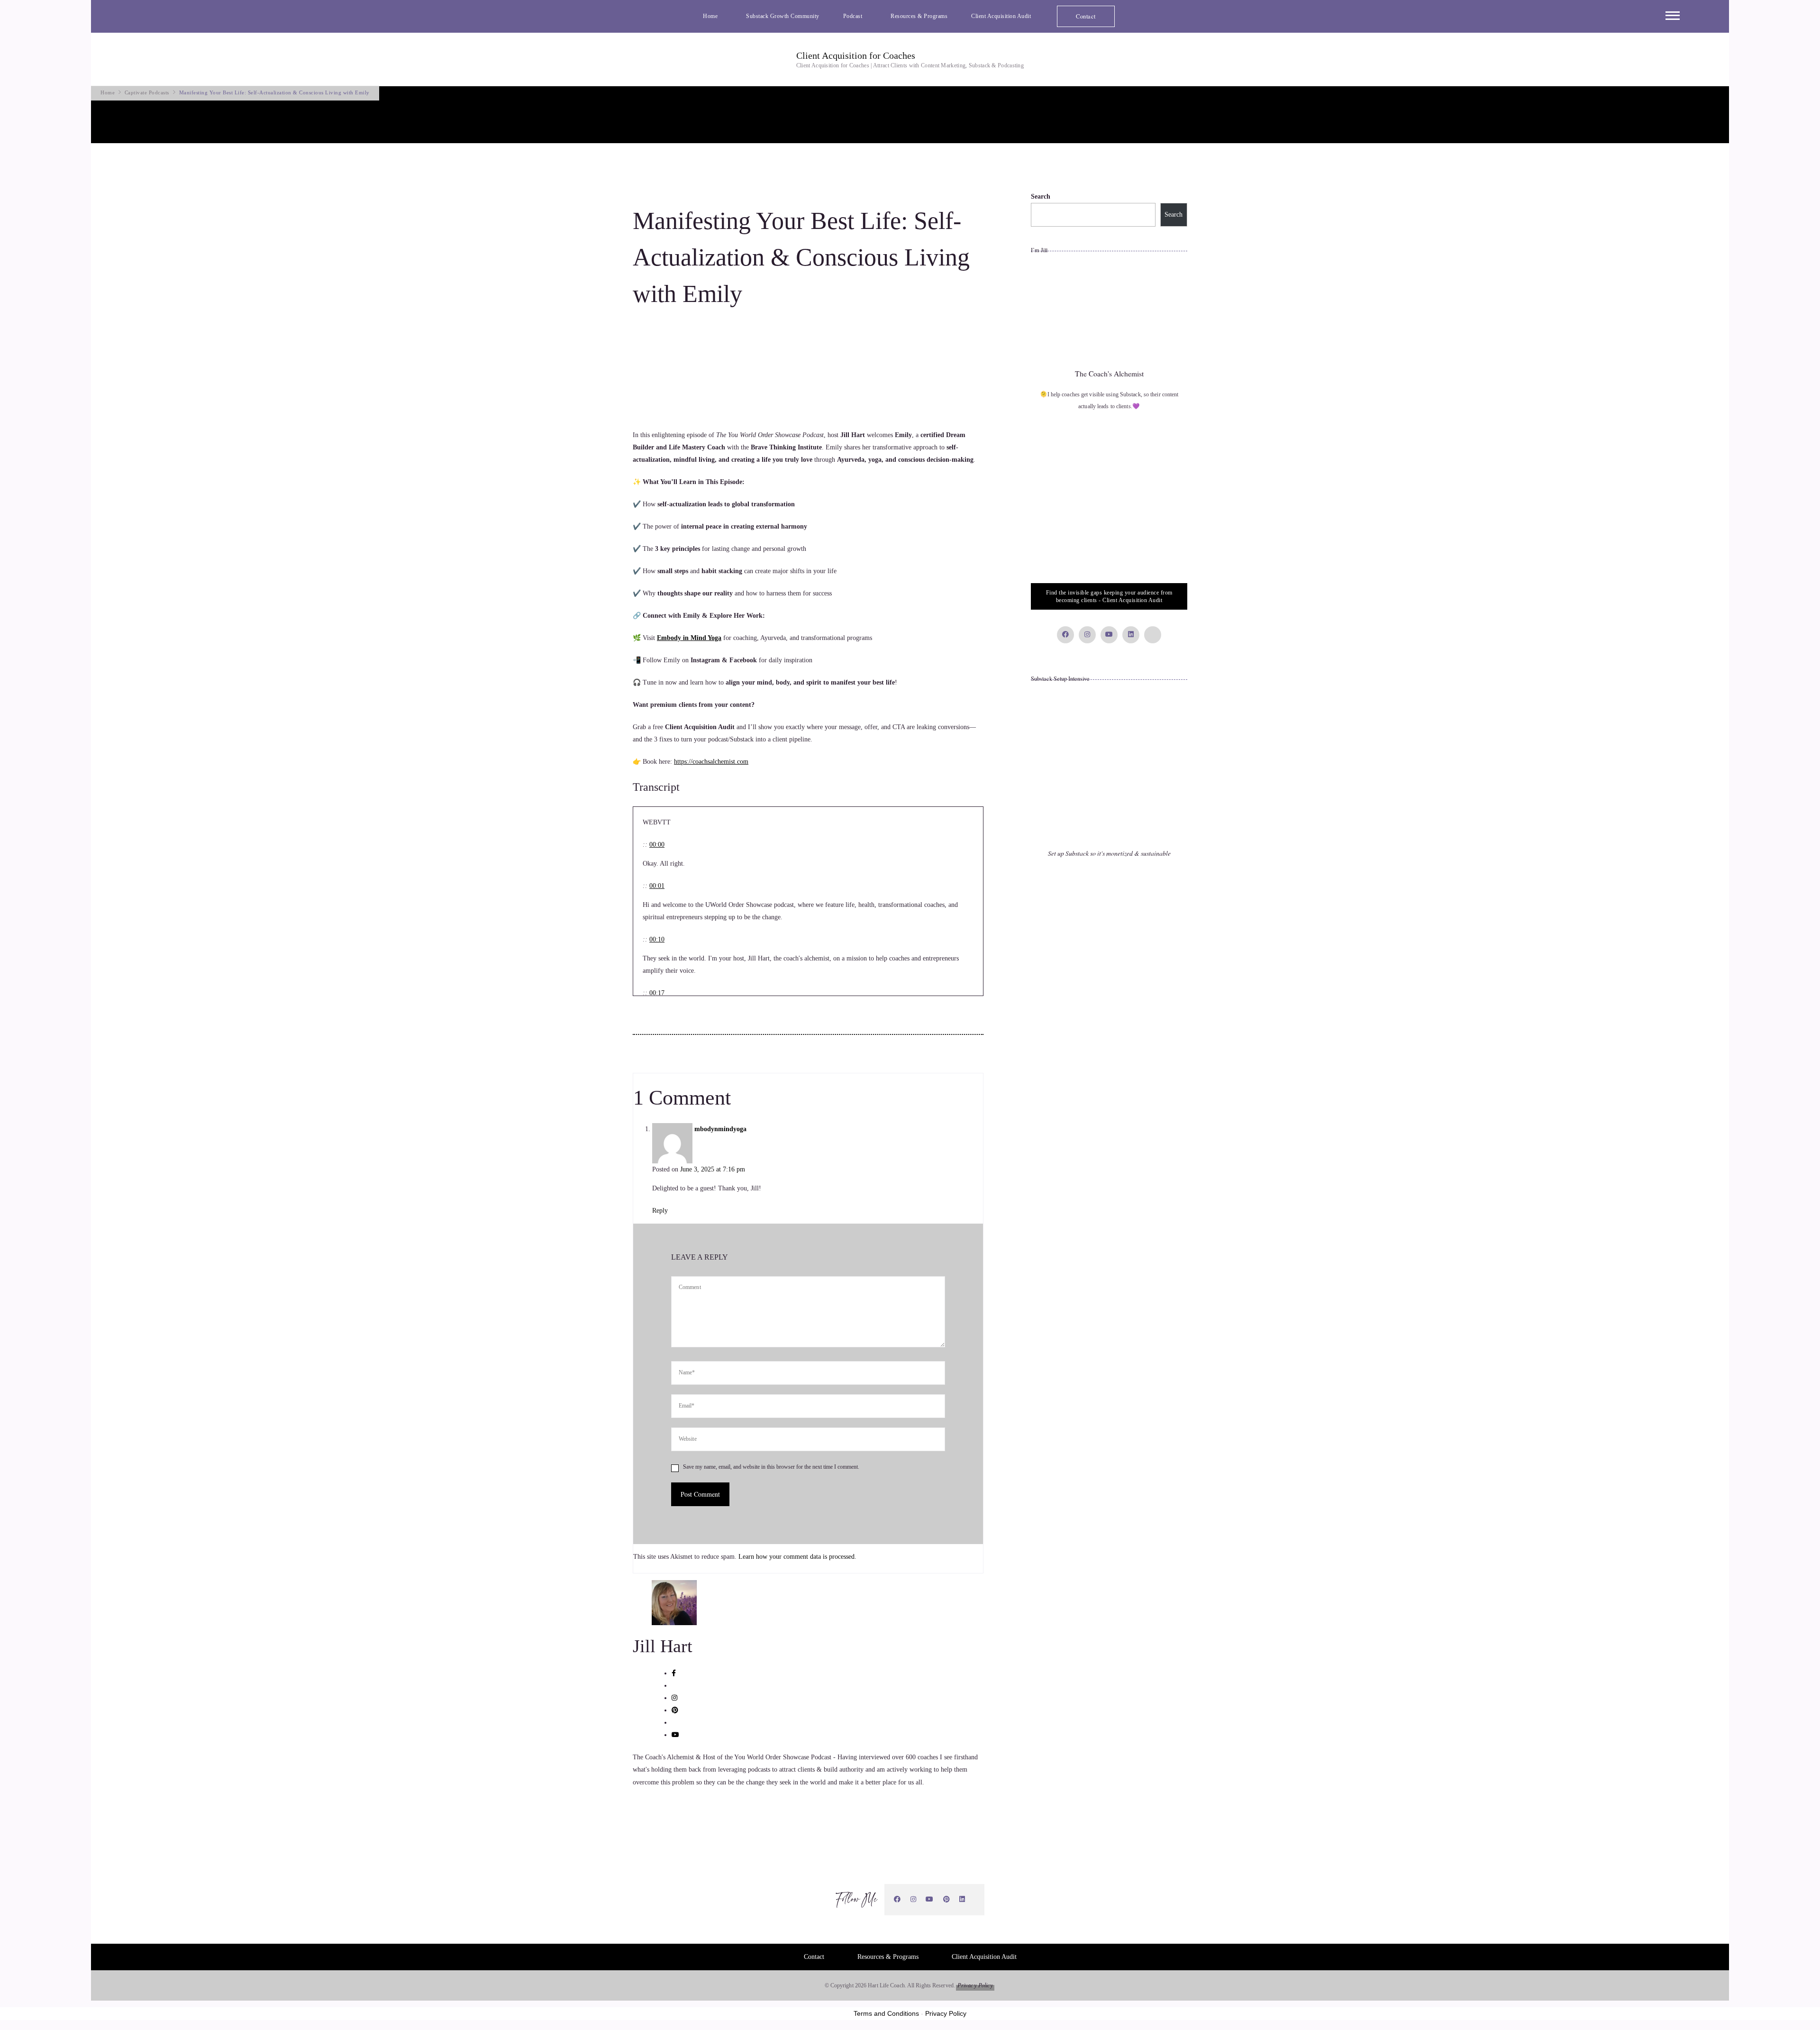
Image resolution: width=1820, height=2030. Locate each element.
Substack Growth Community (783, 16)
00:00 (657, 845)
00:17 (657, 993)
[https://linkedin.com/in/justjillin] (962, 1899)
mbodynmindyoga (720, 1129)
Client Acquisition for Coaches (856, 55)
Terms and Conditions (886, 2013)
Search (1041, 197)
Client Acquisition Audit (1001, 16)
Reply (660, 1211)
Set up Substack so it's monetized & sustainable (1109, 853)
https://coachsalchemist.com (711, 762)
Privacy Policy (975, 1985)
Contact (1086, 16)
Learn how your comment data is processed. (797, 1557)
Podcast (853, 16)
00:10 (657, 939)
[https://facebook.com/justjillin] (897, 1899)
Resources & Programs (919, 16)
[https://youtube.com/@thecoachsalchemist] (930, 1899)
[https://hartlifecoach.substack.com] (975, 1900)
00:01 (657, 886)
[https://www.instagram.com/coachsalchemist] (914, 1899)
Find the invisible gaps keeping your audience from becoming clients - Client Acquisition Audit (1109, 596)
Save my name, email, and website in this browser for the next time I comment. (771, 1467)
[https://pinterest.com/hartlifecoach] (947, 1899)
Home (710, 16)
